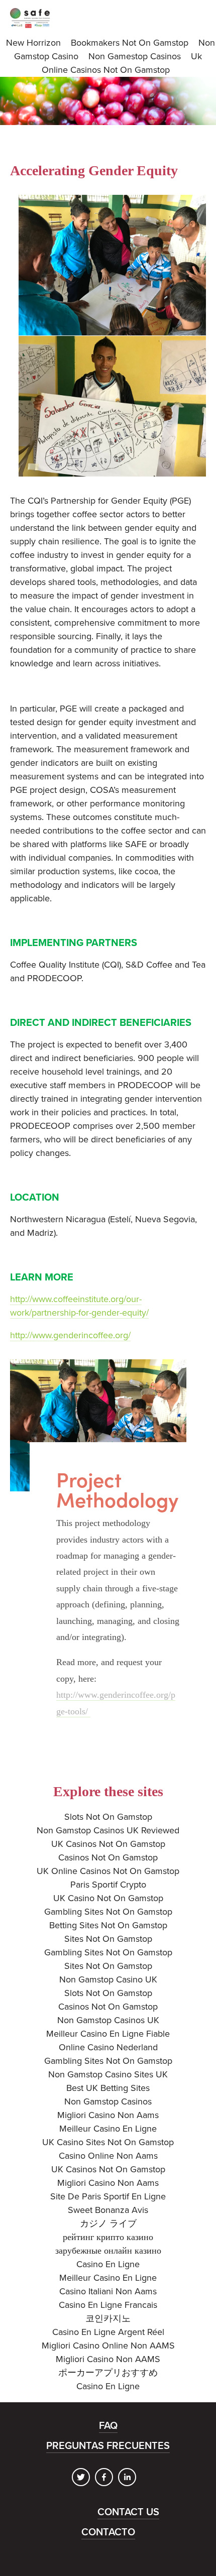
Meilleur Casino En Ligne (108, 2129)
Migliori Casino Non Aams (108, 2115)
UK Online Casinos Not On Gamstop (108, 1871)
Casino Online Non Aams (108, 2156)
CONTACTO (108, 2532)
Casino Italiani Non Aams (108, 2291)
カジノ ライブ (108, 2223)
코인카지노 (108, 2318)
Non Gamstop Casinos (108, 2101)
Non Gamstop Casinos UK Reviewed (108, 1830)
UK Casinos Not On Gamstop (108, 1844)
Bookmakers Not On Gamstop (130, 43)
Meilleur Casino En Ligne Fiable (108, 2034)
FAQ (108, 2426)
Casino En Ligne (108, 2264)
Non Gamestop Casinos (135, 56)
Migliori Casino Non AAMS (108, 2359)
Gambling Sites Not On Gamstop (108, 1912)
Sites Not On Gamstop (108, 1939)
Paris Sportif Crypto (108, 1885)
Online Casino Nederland (108, 2047)
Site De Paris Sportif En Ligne (108, 2196)
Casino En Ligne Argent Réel (108, 2332)
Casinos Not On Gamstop (108, 1857)
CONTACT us (128, 2512)
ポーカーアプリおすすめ (108, 2373)
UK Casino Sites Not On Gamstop (108, 2142)
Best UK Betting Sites (108, 2088)
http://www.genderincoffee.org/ (70, 1335)
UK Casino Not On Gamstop (108, 1898)
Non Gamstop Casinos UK (108, 2020)
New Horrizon (33, 43)
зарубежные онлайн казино (108, 2251)
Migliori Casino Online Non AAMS (108, 2346)
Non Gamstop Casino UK (108, 1979)
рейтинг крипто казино (108, 2237)
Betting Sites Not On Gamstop (108, 1925)
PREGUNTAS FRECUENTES (108, 2446)
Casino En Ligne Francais (108, 2305)
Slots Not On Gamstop (108, 1817)
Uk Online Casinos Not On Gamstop (122, 63)
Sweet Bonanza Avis (108, 2210)
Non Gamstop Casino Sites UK (108, 2074)
